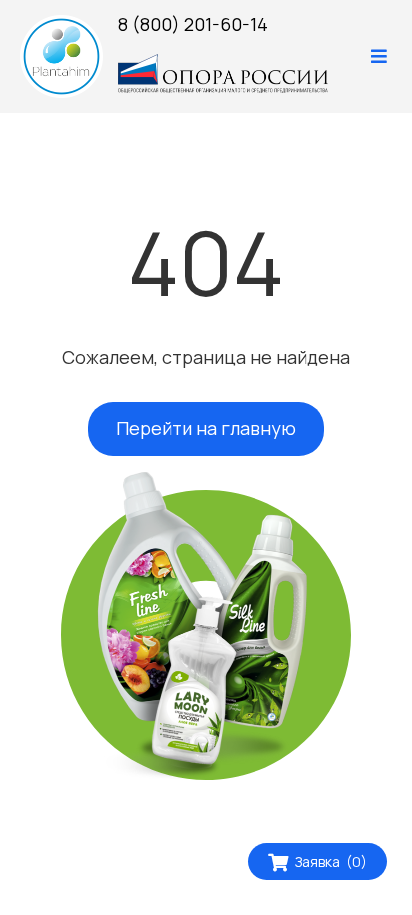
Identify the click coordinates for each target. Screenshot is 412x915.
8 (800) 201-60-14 (193, 24)
